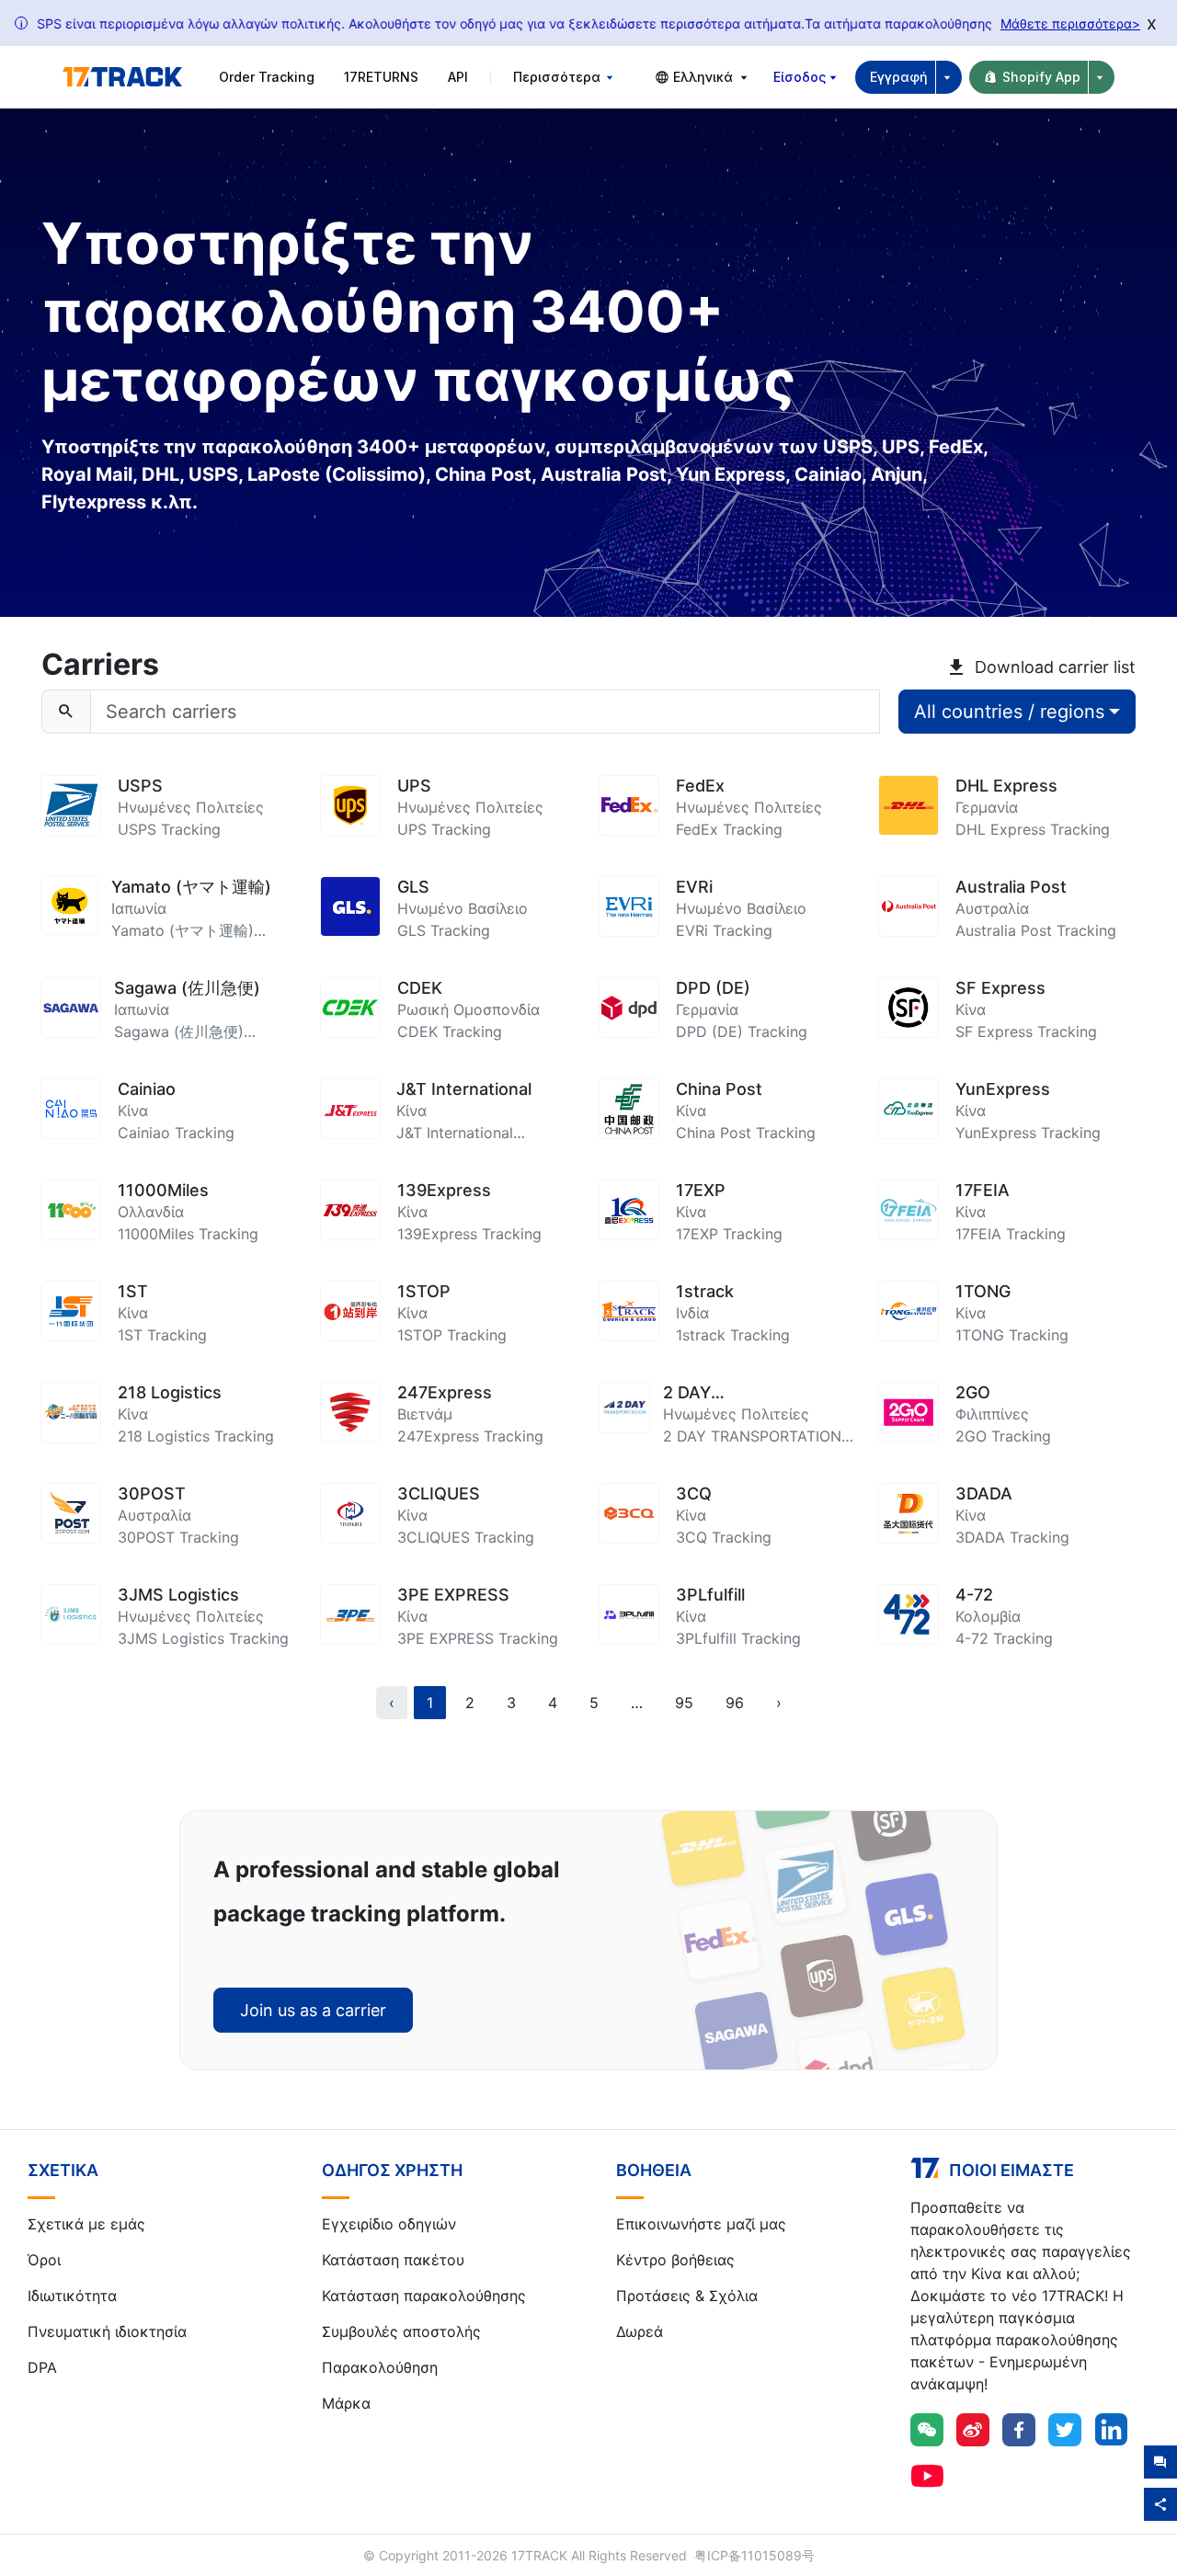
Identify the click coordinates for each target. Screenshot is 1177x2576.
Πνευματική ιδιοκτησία (107, 2331)
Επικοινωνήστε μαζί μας (701, 2224)
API (458, 77)
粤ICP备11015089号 (754, 2555)
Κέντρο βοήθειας (675, 2260)
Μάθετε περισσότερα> (1070, 23)
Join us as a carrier (313, 2010)
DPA (42, 2367)
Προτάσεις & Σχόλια (687, 2296)
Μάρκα (346, 2403)
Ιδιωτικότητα (72, 2296)
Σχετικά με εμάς (86, 2224)
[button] (637, 1703)
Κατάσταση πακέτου (393, 2260)
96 (735, 1703)
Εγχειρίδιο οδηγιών (389, 2224)
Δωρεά (640, 2331)
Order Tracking (267, 77)
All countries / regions (1009, 712)
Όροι (44, 2260)
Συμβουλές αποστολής (401, 2331)
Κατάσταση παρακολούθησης (424, 2296)
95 (684, 1703)
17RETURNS (381, 77)
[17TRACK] (122, 77)
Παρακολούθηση (380, 2367)
